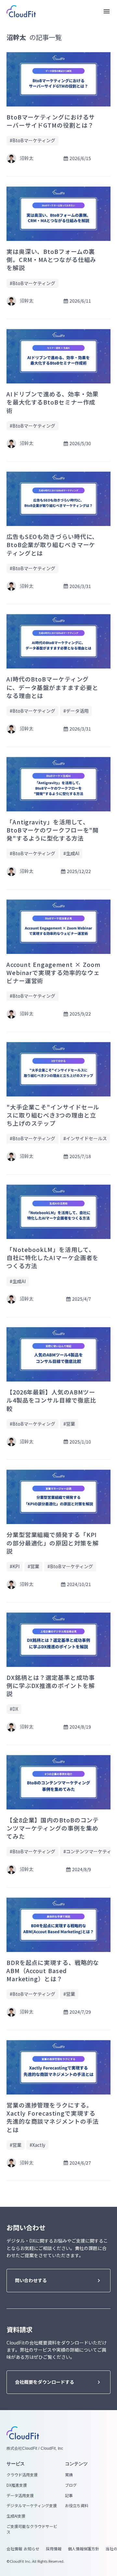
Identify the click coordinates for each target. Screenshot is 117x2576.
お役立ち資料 (77, 2506)
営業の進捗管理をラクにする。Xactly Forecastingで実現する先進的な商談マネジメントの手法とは (53, 2117)
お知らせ (32, 2549)
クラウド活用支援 (22, 2475)
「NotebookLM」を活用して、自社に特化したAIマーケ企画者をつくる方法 (52, 1258)
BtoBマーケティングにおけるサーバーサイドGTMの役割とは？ (51, 121)
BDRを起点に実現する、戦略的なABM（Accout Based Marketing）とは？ (53, 1971)
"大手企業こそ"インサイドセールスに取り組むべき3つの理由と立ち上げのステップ (53, 1115)
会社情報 (14, 2549)
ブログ (71, 2485)
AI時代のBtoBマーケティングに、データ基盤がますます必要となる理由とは (52, 687)
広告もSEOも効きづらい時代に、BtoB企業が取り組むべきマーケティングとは (52, 545)
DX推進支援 (17, 2485)
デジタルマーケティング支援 (32, 2506)
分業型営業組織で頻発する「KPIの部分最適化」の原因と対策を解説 (53, 1543)
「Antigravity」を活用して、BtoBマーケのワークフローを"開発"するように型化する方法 (53, 830)
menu (107, 11)
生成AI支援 (16, 2516)
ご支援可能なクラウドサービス (32, 2529)
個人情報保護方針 (84, 2549)
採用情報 (54, 2549)
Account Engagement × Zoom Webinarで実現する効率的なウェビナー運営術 (53, 973)
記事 (69, 2495)
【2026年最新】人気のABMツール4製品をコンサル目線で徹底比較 (51, 1400)
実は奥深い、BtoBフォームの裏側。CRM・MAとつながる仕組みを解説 (51, 260)
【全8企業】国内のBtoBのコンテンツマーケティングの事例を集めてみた (53, 1828)
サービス (16, 2464)
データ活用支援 (20, 2495)
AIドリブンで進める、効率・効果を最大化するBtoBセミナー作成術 (52, 402)
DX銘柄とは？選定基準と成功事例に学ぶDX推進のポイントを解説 (51, 1686)
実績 (69, 2475)
